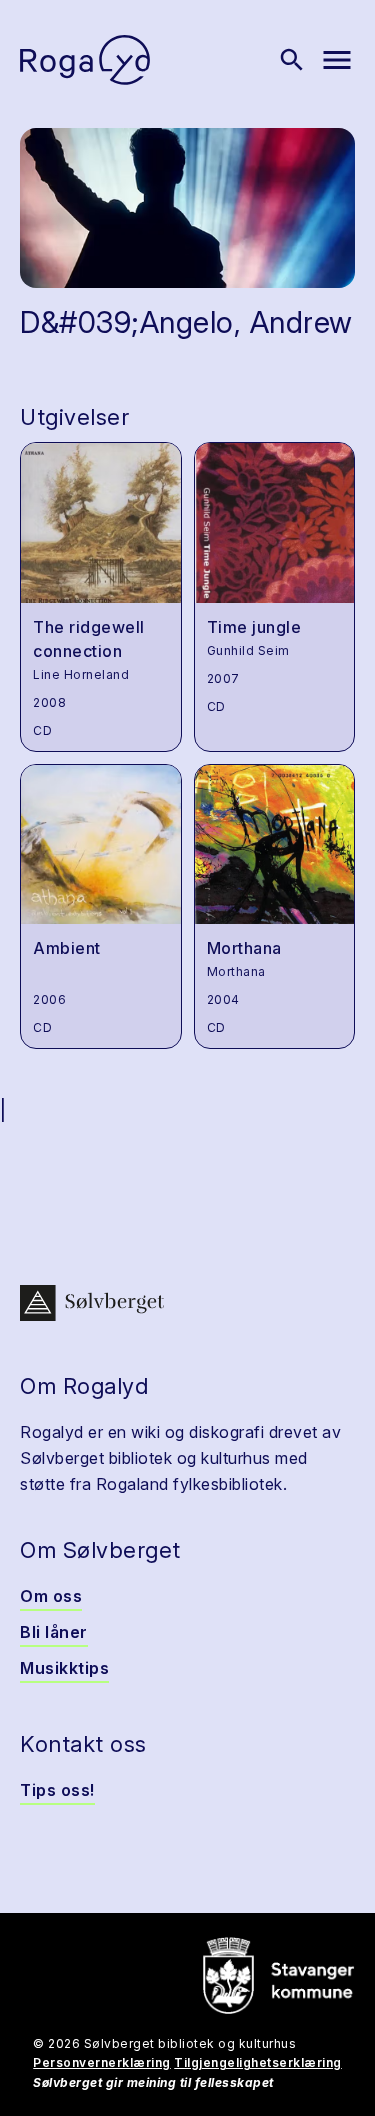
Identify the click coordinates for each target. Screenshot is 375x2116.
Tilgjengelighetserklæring (258, 2062)
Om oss (51, 1596)
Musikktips (64, 1668)
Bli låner (54, 1632)
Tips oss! (57, 1790)
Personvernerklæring (102, 2062)
